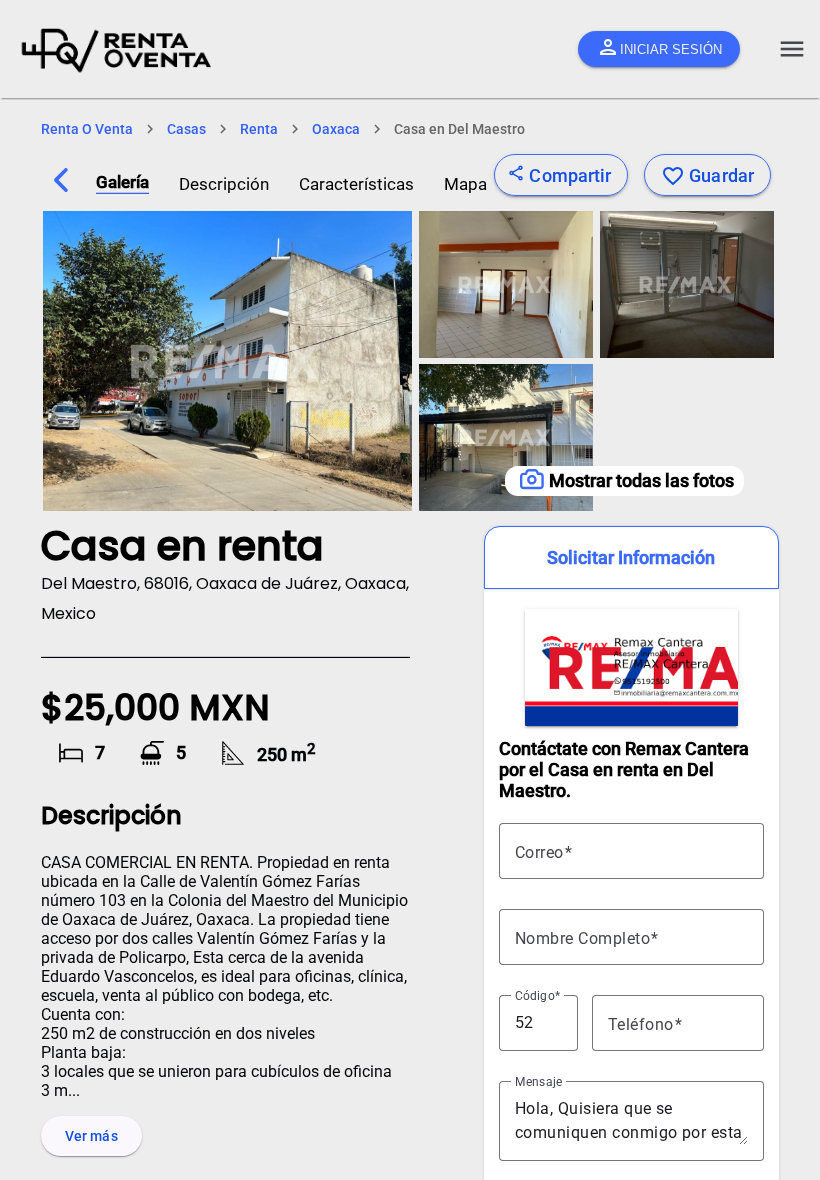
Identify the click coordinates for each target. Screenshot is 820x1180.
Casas (186, 129)
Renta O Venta (87, 129)
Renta (259, 129)
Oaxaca (336, 129)
